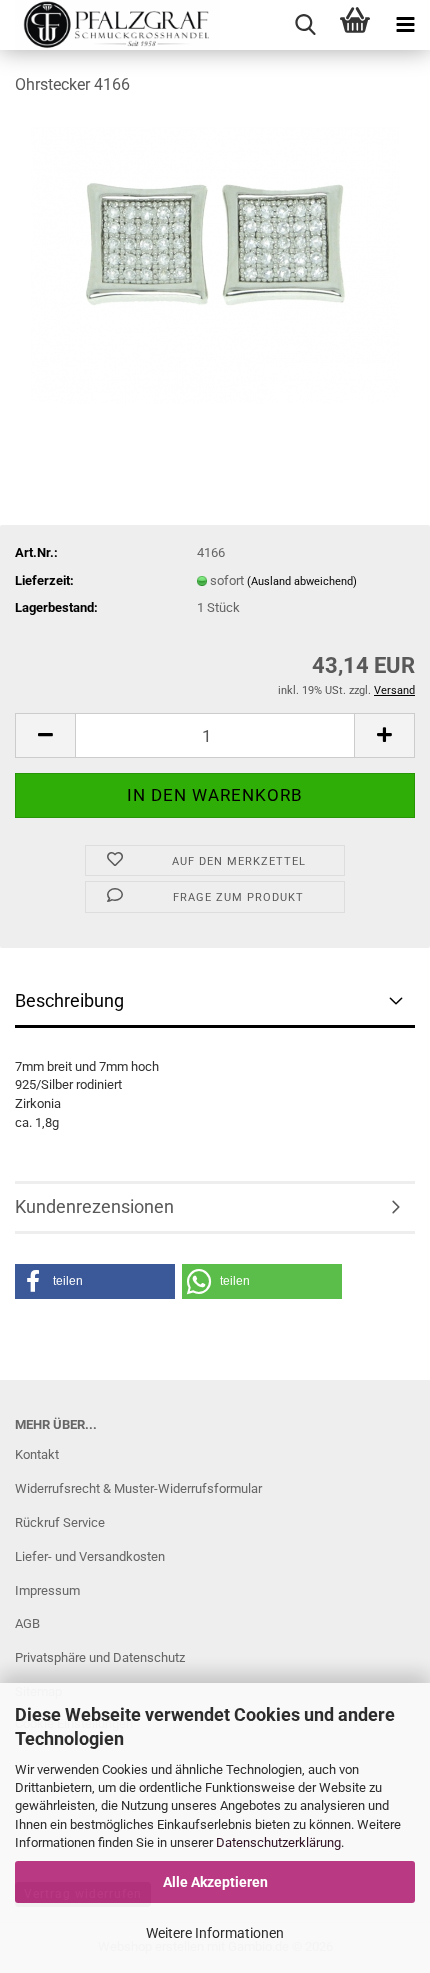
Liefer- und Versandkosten (90, 1556)
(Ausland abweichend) (302, 581)
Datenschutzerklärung (278, 1842)
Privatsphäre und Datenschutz (100, 1657)
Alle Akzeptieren (215, 1882)
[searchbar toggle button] (305, 25)
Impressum (47, 1590)
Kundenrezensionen (94, 1206)
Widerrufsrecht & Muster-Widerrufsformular (138, 1488)
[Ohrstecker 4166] (215, 263)
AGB (27, 1623)
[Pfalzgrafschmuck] (110, 25)
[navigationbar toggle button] (405, 25)
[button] (45, 735)
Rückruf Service (60, 1522)
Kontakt (37, 1454)
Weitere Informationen (215, 1933)
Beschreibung (69, 1000)
